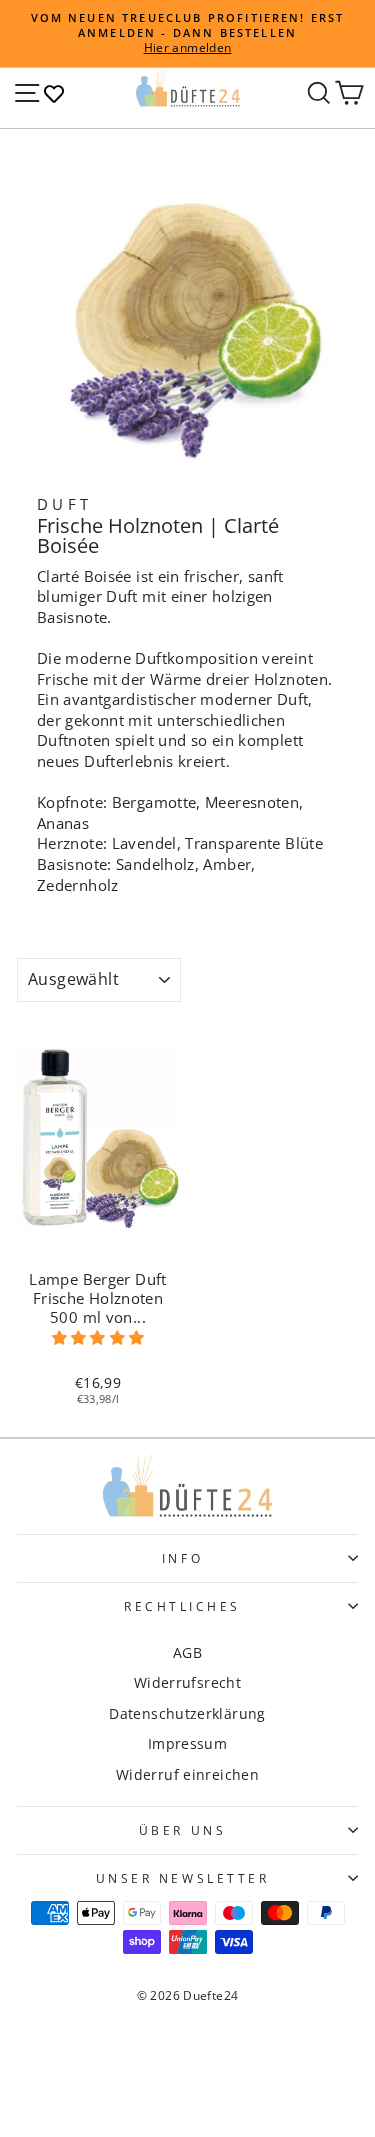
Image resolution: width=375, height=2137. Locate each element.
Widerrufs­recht (187, 1682)
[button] (98, 1338)
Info (182, 1558)
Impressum (187, 1743)
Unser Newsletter (183, 1878)
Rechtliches (182, 1606)
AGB (187, 1652)
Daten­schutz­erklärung (187, 1713)
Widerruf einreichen (187, 1774)
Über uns (182, 1830)
